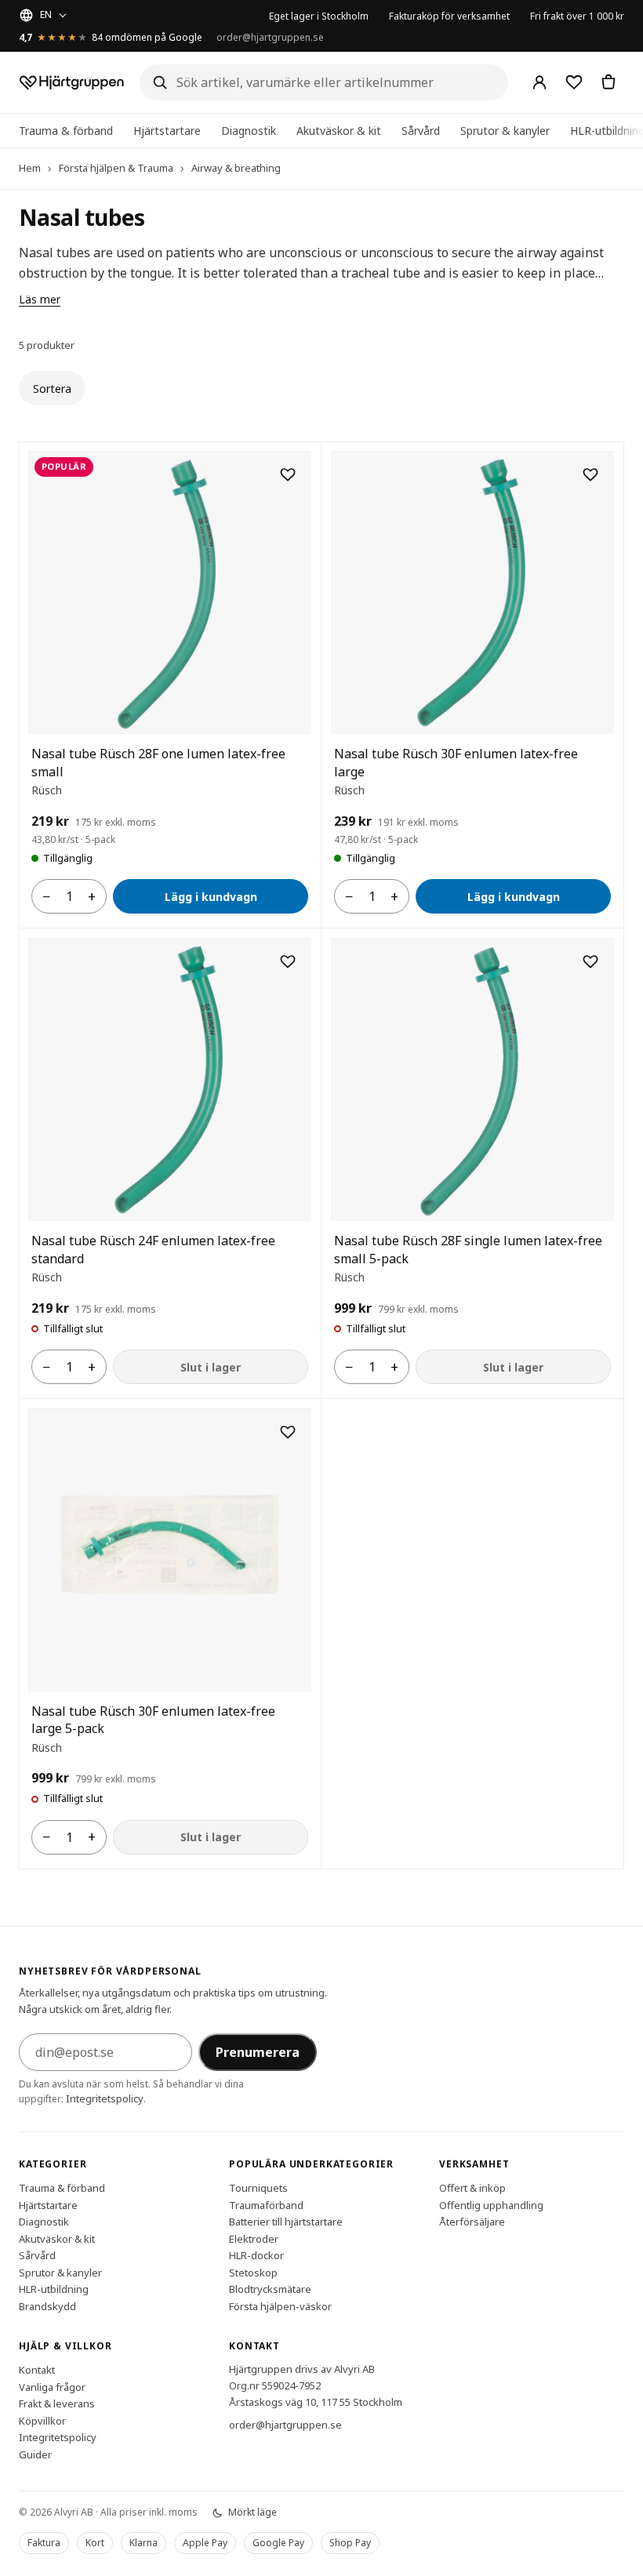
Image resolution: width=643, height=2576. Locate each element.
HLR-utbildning (54, 2289)
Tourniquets (258, 2188)
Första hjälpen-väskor (280, 2306)
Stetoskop (253, 2273)
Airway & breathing (236, 168)
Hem (30, 168)
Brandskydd (47, 2306)
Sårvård (421, 131)
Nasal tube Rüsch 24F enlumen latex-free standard (153, 1249)
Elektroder (254, 2239)
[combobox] (324, 82)
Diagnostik (249, 131)
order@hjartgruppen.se (270, 37)
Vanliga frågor (52, 2387)
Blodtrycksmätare (270, 2289)
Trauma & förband (66, 131)
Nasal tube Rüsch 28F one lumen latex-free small (158, 762)
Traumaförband (266, 2205)
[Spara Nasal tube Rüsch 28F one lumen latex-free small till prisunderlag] (288, 474)
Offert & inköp (472, 2188)
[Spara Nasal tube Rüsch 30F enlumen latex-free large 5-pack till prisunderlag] (288, 1432)
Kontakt (37, 2370)
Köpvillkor (42, 2421)
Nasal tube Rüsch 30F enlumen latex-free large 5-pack (153, 1720)
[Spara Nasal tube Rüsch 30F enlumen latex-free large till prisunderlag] (590, 474)
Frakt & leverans (57, 2403)
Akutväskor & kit (339, 131)
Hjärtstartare (167, 131)
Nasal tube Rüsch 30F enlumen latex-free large (456, 762)
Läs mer (40, 299)
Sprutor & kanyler (505, 131)
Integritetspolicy (105, 2098)
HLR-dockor (256, 2255)
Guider (35, 2454)
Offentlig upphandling (491, 2205)
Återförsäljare (472, 2222)
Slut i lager (211, 1367)
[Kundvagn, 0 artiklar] (608, 82)
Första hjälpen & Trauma (116, 168)
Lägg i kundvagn (211, 897)
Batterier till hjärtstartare (286, 2222)
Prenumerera (258, 2052)
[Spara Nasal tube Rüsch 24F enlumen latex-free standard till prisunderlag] (288, 961)
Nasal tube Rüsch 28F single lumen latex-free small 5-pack (468, 1249)
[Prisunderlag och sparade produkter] (574, 82)
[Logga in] (539, 82)
